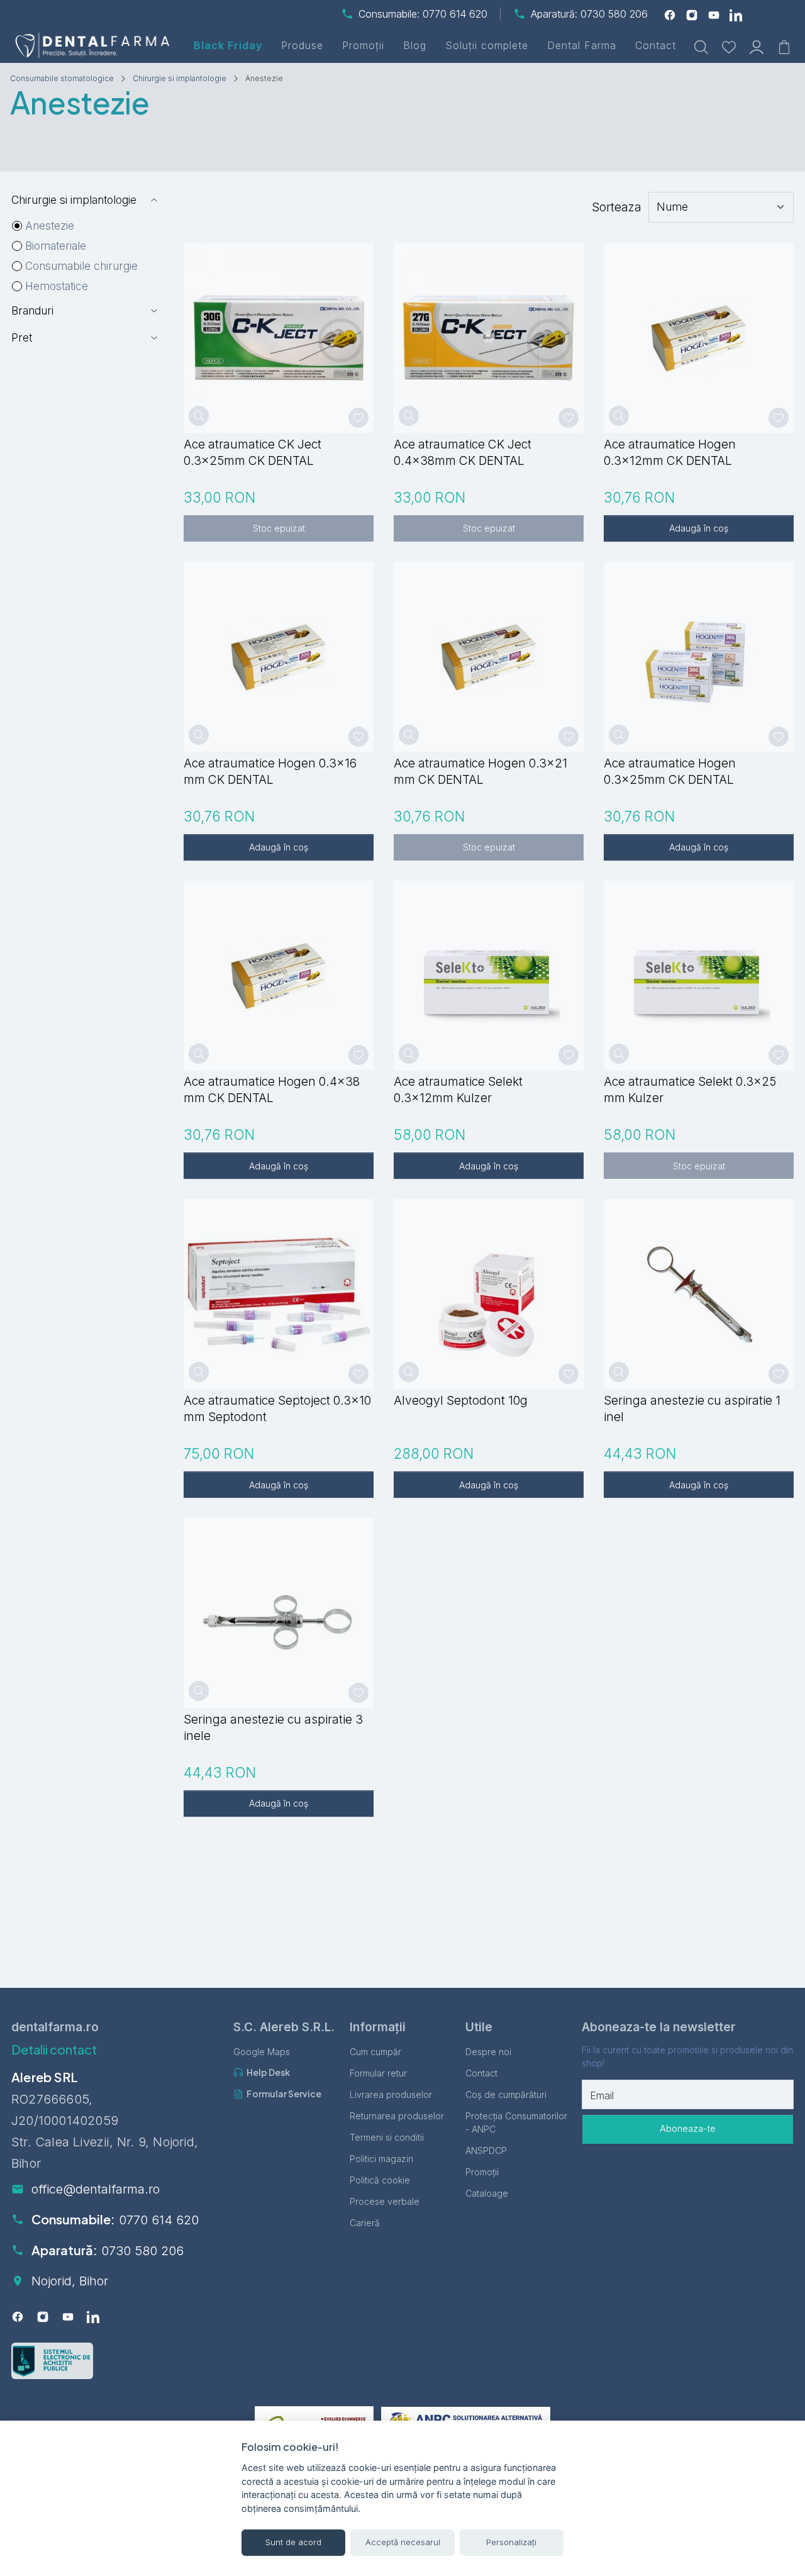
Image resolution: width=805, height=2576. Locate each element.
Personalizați (511, 2542)
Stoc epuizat (279, 528)
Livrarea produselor (391, 2094)
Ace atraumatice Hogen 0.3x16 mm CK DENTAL (270, 771)
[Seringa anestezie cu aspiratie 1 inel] (699, 1294)
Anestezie (50, 226)
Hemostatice (57, 286)
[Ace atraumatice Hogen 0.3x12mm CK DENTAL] (699, 338)
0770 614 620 (159, 2220)
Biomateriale (56, 246)
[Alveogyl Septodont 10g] (489, 1294)
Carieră (365, 2223)
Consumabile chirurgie (81, 266)
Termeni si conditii (387, 2137)
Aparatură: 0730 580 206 (589, 14)
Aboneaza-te (688, 2129)
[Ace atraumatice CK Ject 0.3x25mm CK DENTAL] (279, 338)
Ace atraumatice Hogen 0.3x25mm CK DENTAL (670, 771)
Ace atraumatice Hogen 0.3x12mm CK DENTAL (670, 452)
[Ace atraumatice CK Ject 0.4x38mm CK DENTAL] (489, 338)
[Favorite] (729, 46)
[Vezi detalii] (199, 416)
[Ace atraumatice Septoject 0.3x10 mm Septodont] (279, 1294)
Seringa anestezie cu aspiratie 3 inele (273, 1727)
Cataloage (487, 2193)
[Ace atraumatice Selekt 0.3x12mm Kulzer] (489, 976)
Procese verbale (385, 2201)
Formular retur (378, 2073)
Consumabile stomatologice (62, 78)
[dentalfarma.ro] (95, 45)
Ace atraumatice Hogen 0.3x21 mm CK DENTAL (480, 771)
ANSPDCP (486, 2150)
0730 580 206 (142, 2251)
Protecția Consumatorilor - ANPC (516, 2122)
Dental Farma (582, 45)
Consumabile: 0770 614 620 (423, 14)
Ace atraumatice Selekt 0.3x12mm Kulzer (458, 1090)
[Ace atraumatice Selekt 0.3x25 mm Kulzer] (699, 976)
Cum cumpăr (375, 2052)
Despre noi (488, 2052)
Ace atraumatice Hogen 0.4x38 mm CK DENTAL (272, 1090)
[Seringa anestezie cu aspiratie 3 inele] (279, 1613)
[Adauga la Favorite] (358, 418)
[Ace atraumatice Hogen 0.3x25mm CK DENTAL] (699, 657)
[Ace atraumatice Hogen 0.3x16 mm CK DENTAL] (279, 657)
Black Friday (228, 45)
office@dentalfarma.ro (96, 2189)
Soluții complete (487, 45)
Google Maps (262, 2052)
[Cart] (784, 46)
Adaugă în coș (699, 528)
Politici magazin (381, 2159)
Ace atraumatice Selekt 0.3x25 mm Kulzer (690, 1090)
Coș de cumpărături (506, 2094)
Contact (656, 45)
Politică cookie (380, 2180)
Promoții (363, 45)
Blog (415, 45)
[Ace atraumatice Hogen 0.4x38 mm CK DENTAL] (279, 976)
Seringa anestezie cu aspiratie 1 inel (692, 1408)
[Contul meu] (757, 46)
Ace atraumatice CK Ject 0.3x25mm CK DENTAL (253, 452)
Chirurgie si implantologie (180, 78)
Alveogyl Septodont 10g (461, 1400)
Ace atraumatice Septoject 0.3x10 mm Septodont (277, 1408)
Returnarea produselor (397, 2116)
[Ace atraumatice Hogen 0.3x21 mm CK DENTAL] (489, 657)
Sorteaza (617, 207)
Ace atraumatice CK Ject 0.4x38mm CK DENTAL (463, 452)
